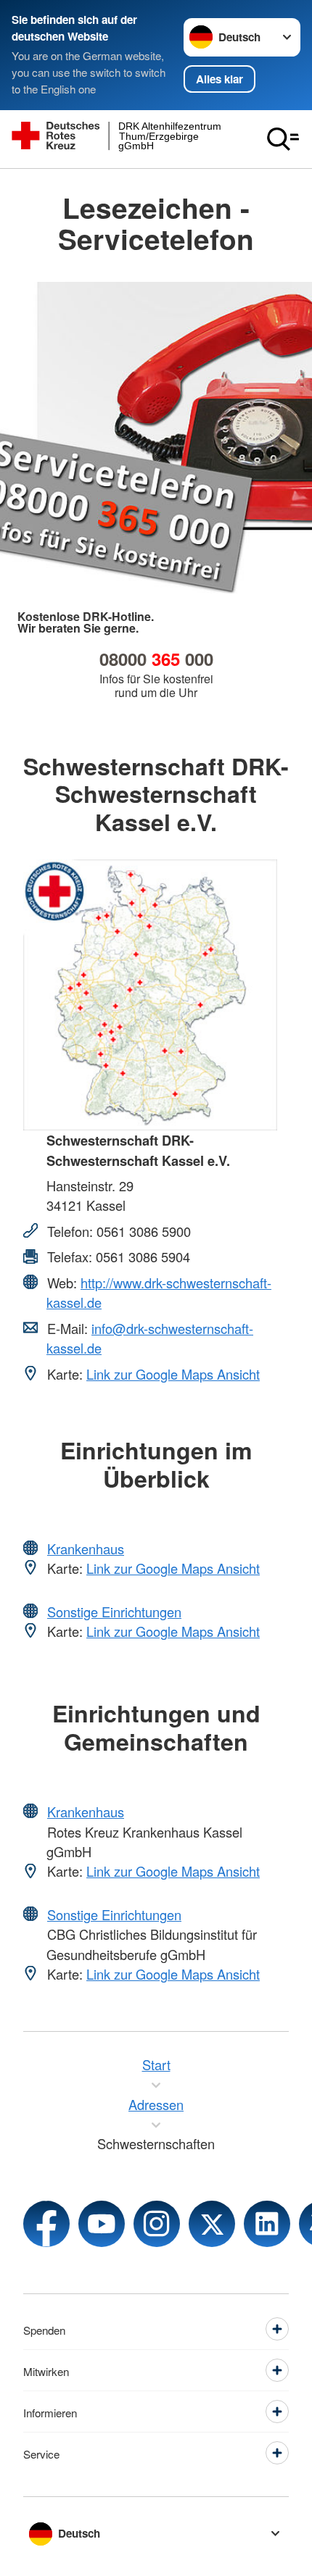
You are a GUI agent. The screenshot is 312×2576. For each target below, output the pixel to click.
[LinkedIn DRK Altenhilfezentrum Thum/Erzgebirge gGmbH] (267, 2224)
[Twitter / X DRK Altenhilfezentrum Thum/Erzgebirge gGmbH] (212, 2224)
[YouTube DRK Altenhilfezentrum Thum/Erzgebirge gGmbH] (102, 2224)
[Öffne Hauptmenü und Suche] (283, 139)
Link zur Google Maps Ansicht (173, 1374)
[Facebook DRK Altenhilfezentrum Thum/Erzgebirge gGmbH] (46, 2224)
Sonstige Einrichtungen (114, 1612)
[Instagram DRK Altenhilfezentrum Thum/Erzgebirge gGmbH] (157, 2224)
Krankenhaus (86, 1548)
